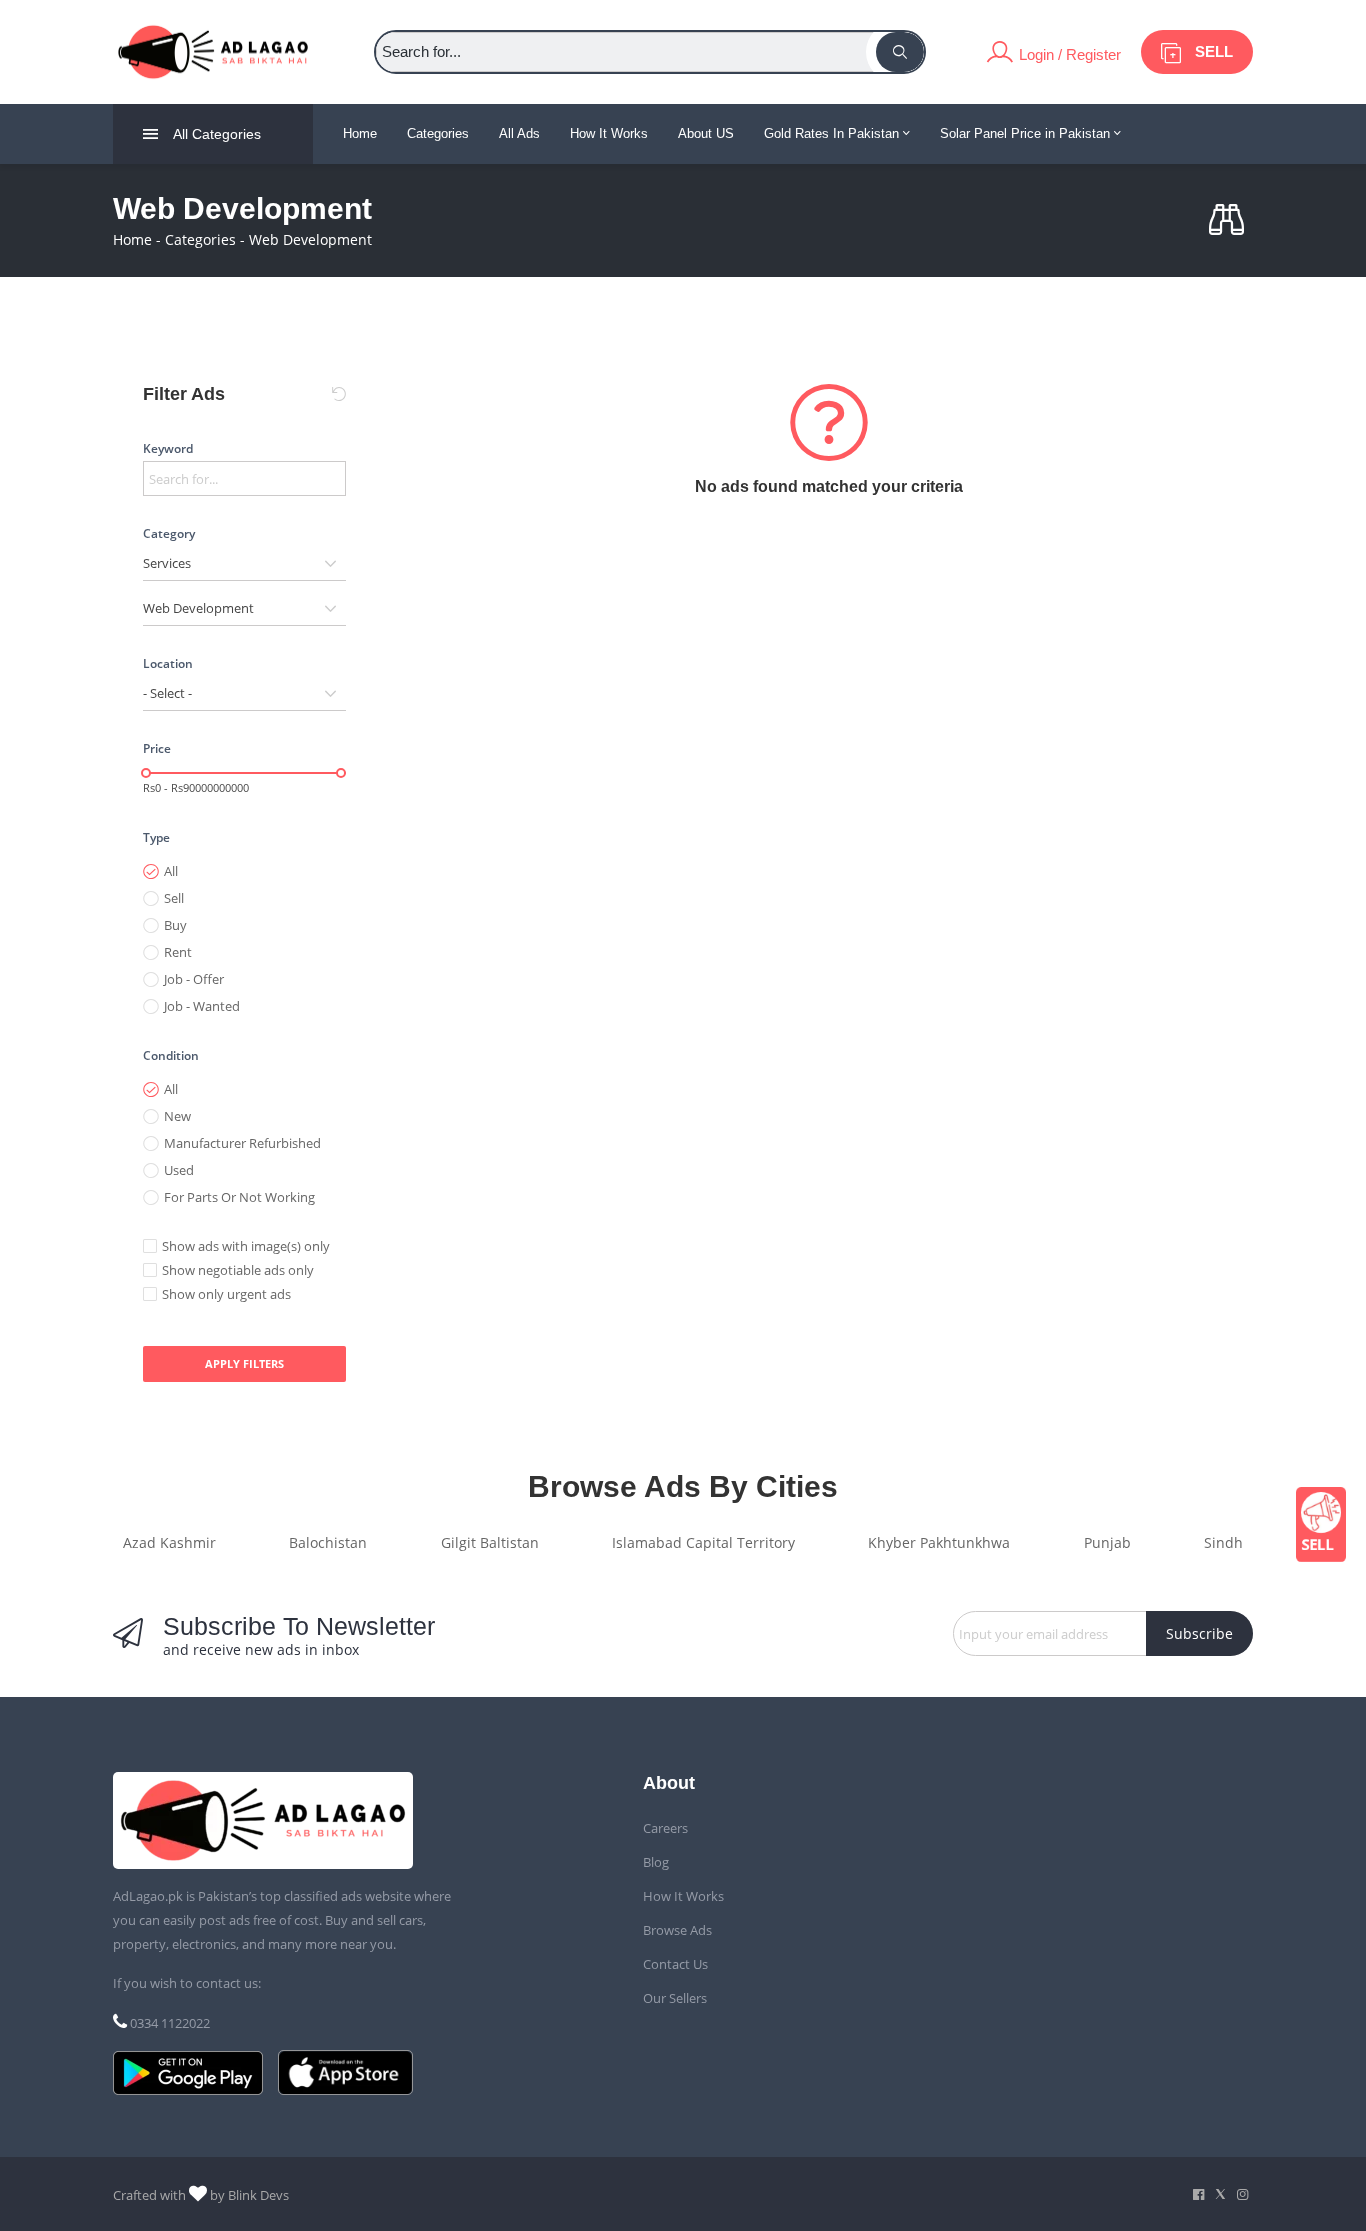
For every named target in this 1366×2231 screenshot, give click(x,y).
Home (360, 133)
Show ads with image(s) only (246, 1246)
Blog (656, 1862)
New (177, 1116)
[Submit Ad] (1197, 52)
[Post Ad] (1321, 1524)
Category (169, 533)
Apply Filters (244, 1363)
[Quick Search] (1231, 220)
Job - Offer (194, 979)
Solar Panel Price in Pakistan (1027, 133)
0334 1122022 (170, 2023)
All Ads (519, 133)
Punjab (1107, 1542)
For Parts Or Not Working (239, 1197)
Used (179, 1170)
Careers (665, 1828)
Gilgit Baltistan (490, 1542)
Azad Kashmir (169, 1542)
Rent (178, 952)
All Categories (217, 134)
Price (157, 748)
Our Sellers (675, 1998)
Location (168, 663)
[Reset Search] (339, 394)
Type (156, 837)
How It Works (609, 133)
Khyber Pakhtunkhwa (939, 1542)
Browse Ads (677, 1930)
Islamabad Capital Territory (703, 1542)
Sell (174, 898)
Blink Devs (258, 2195)
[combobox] (244, 563)
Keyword (168, 448)
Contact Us (675, 1964)
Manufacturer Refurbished (242, 1143)
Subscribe (1199, 1633)
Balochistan (328, 1542)
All (171, 871)
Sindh (1223, 1542)
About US (706, 133)
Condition (171, 1055)
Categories (438, 133)
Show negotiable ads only (238, 1270)
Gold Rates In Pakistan (833, 133)
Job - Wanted (202, 1006)
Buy (175, 925)
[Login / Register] (1053, 52)
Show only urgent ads (226, 1294)
